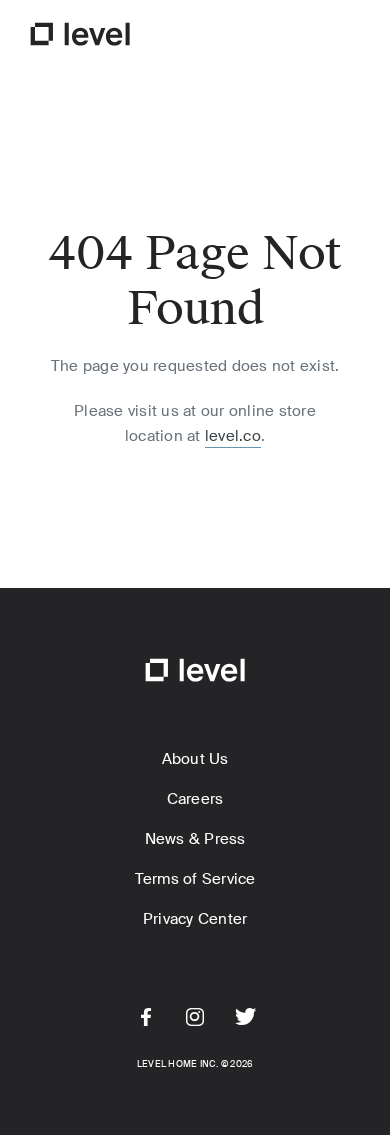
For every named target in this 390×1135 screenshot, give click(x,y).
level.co (233, 436)
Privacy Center (195, 919)
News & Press (195, 839)
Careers (195, 799)
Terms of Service (195, 879)
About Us (195, 759)
